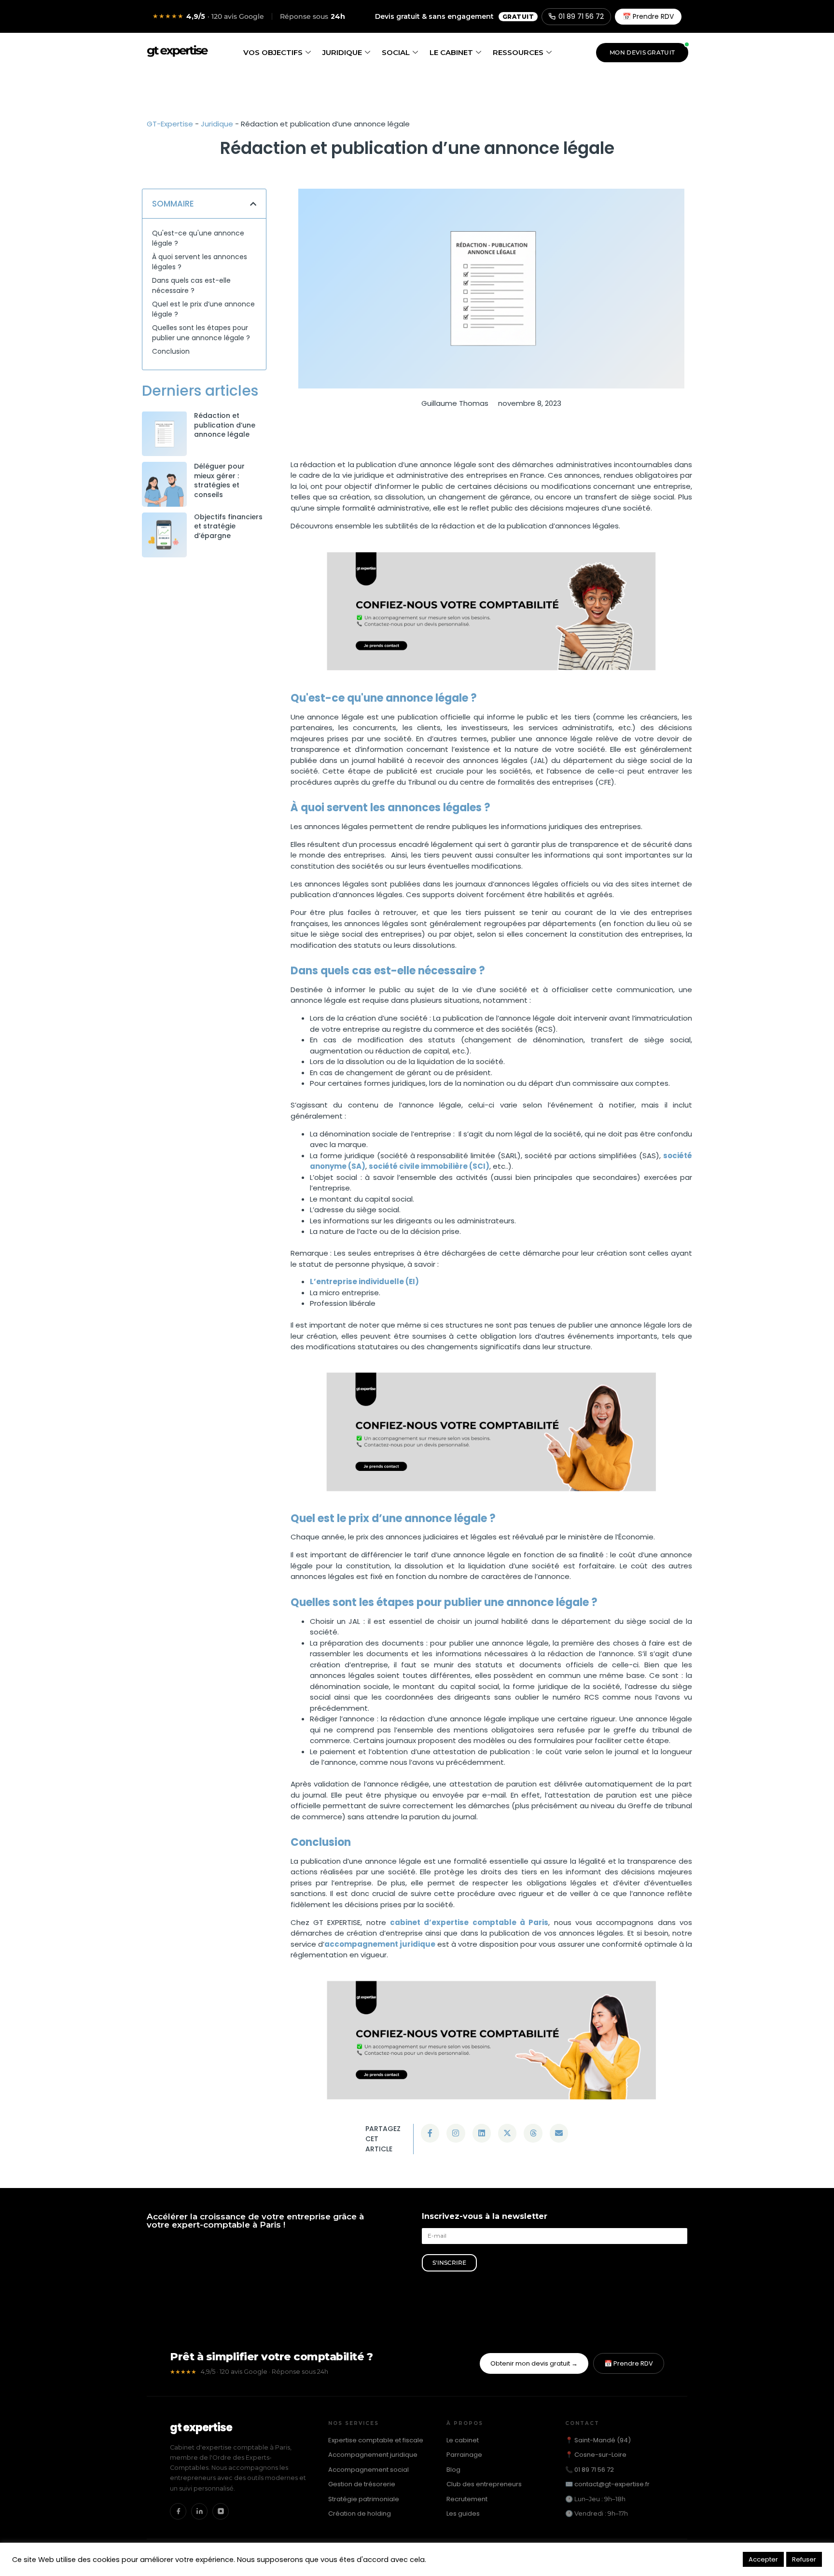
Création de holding (360, 2514)
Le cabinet (451, 52)
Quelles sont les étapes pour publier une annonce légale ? (201, 333)
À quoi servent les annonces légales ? (200, 262)
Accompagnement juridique (373, 2455)
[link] (164, 434)
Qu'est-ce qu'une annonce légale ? (198, 238)
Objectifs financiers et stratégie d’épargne (228, 526)
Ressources (518, 52)
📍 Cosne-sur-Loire (596, 2455)
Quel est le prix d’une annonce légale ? (203, 309)
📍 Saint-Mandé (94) (598, 2440)
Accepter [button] (763, 2559)
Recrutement (467, 2499)
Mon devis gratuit (642, 52)
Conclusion (171, 351)
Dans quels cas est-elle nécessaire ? (191, 285)
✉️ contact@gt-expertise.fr (607, 2484)
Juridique (342, 52)
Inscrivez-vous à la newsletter (485, 2217)
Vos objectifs (273, 52)
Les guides (463, 2514)
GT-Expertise (170, 124)
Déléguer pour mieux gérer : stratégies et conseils (219, 480)
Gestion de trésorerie (362, 2484)
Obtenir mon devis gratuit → (534, 2363)
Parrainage (464, 2455)
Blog (453, 2470)
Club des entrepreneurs (484, 2484)
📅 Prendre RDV (648, 16)
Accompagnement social (368, 2470)
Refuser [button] (804, 2559)
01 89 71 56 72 (581, 16)
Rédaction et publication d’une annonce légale (225, 425)
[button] (253, 204)
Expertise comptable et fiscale (376, 2440)
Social (396, 52)
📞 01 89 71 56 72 (590, 2470)
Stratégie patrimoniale (364, 2499)
